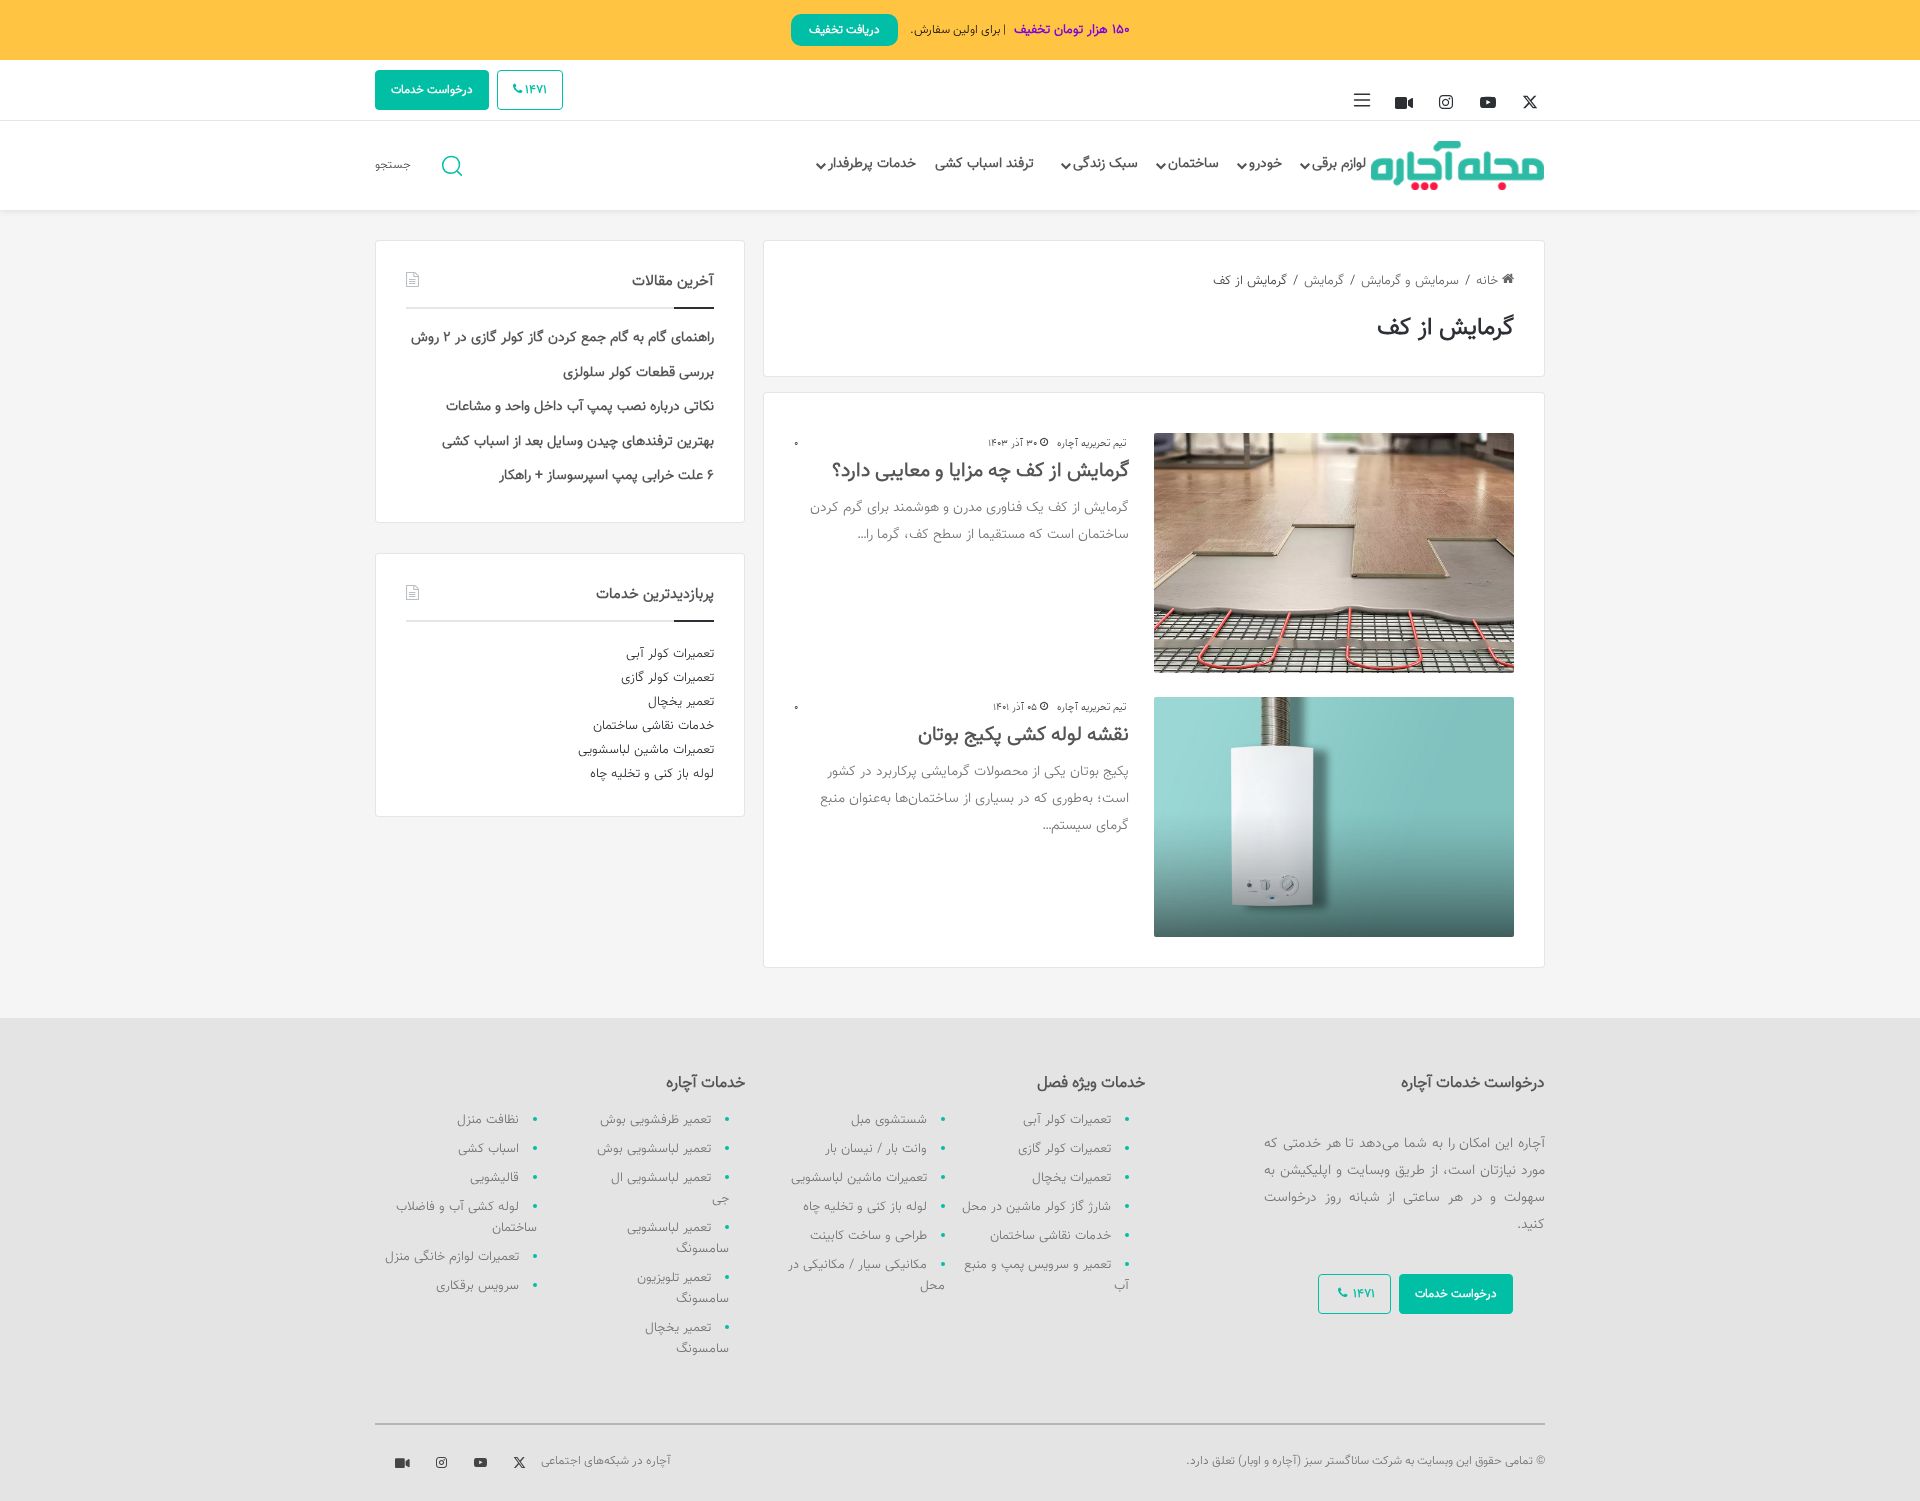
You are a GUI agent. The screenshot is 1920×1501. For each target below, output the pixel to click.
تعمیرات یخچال (1071, 1178)
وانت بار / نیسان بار (876, 1149)
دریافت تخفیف (844, 30)
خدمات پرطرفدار (872, 164)
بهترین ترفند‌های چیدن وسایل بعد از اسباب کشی (578, 442)
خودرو (1265, 164)
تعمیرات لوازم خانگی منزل (452, 1257)
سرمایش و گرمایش (1410, 281)
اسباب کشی (488, 1149)
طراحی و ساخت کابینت (868, 1236)
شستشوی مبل (889, 1120)
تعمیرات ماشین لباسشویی (859, 1178)
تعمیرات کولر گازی (1064, 1149)
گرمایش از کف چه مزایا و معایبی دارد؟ (980, 471)
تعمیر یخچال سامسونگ (687, 1338)
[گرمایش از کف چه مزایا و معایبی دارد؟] (1334, 553)
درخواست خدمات (432, 90)
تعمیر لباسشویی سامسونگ (678, 1238)
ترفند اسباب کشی (984, 164)
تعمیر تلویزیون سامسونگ (683, 1288)
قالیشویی (494, 1178)
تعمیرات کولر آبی (1067, 1120)
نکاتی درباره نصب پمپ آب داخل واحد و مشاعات (580, 407)
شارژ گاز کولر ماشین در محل (1036, 1207)
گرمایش (1324, 281)
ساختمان (1193, 164)
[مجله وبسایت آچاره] (1458, 165)
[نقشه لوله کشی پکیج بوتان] (1334, 817)
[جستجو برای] (452, 164)
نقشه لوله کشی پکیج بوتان (1023, 735)
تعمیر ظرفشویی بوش (655, 1120)
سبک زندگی (1105, 164)
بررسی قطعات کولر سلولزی (638, 373)
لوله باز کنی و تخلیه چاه (865, 1207)
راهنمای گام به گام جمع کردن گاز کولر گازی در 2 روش (562, 338)
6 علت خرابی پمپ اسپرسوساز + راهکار (606, 476)
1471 (534, 90)
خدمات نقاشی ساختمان (1050, 1236)
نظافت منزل (488, 1120)
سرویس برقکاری (477, 1286)
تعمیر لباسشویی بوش (654, 1149)
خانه (1489, 281)
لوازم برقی (1339, 164)
